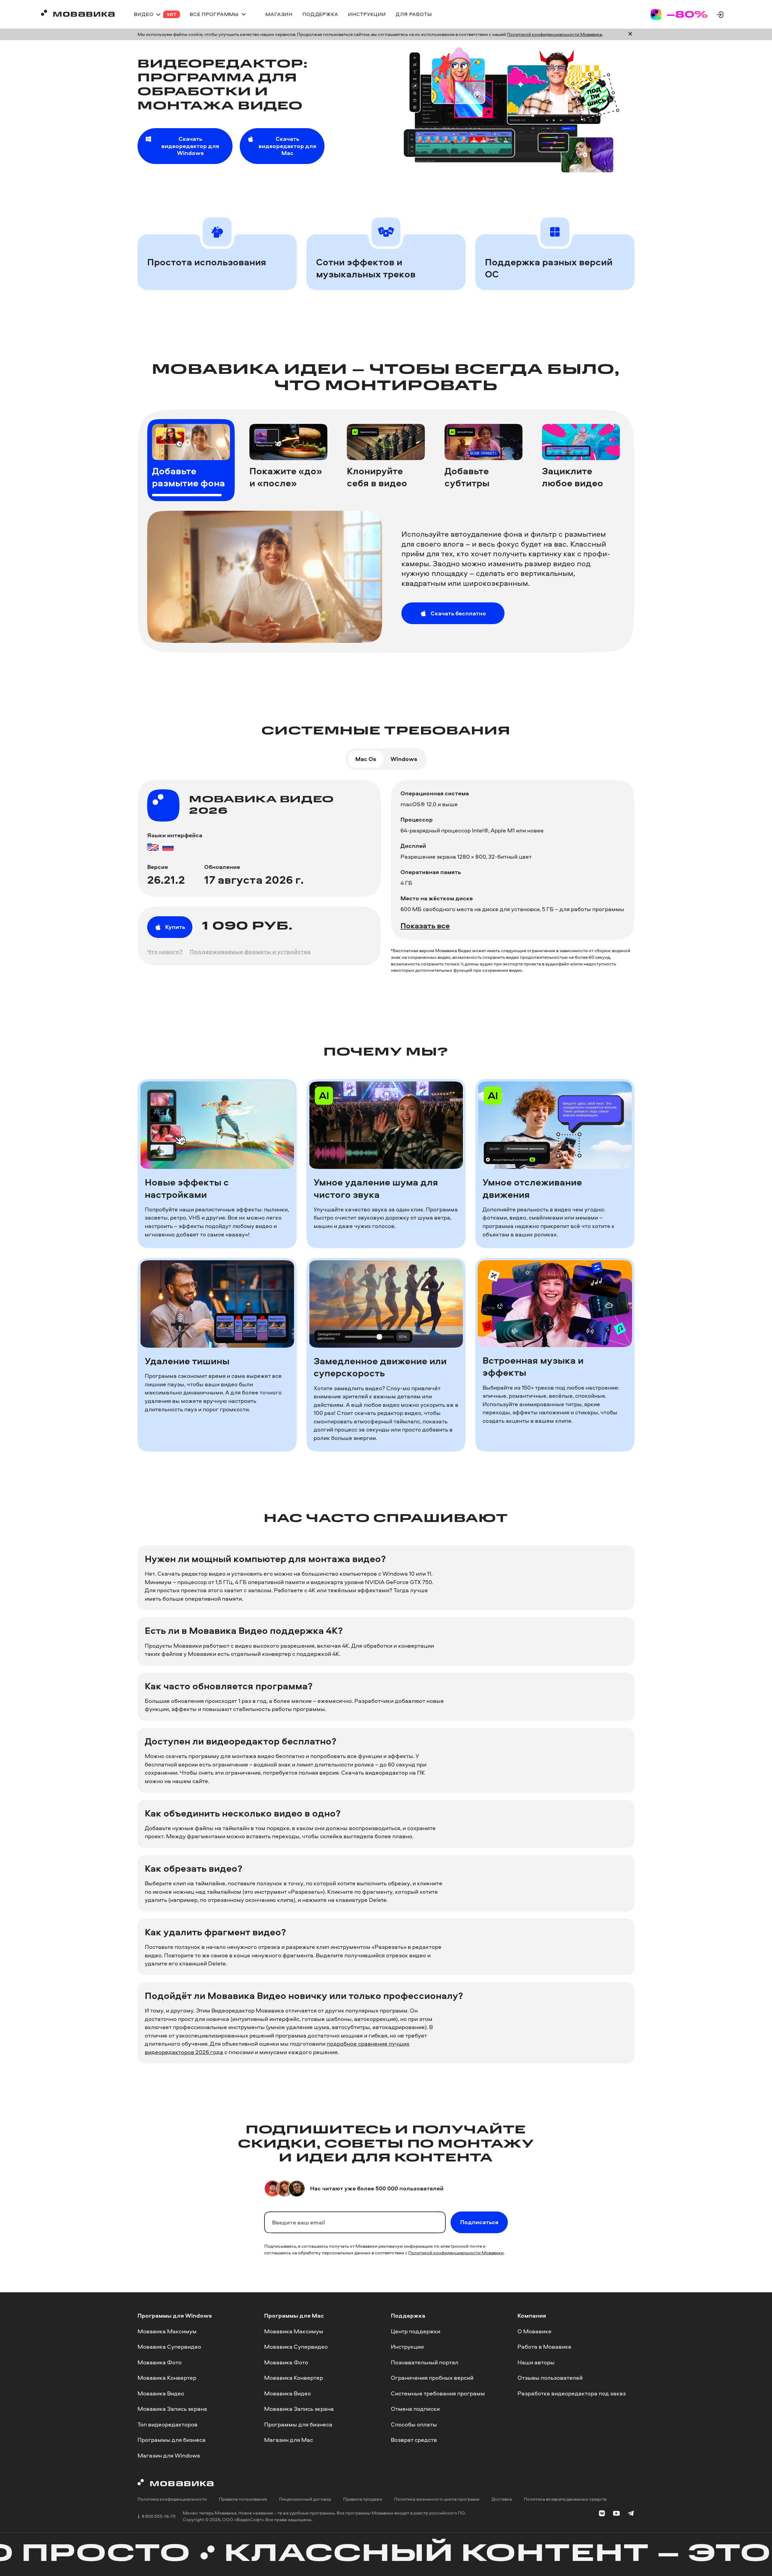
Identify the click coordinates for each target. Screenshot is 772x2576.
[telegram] (631, 2514)
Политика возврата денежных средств (565, 2499)
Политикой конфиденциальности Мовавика (554, 34)
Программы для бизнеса (172, 2440)
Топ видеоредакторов (168, 2424)
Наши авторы (536, 2362)
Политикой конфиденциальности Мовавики (456, 2253)
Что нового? (165, 952)
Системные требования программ (438, 2393)
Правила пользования (243, 2499)
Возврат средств (414, 2440)
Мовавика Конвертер (167, 2378)
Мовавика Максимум (167, 2331)
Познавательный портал (425, 2362)
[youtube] (616, 2514)
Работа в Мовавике (544, 2347)
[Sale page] (679, 14)
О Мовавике (535, 2331)
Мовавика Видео (161, 2393)
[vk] (602, 2514)
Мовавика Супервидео (169, 2347)
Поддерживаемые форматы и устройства (250, 952)
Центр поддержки (416, 2331)
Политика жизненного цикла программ (437, 2499)
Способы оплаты (414, 2424)
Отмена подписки (415, 2409)
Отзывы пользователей (550, 2378)
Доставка (502, 2499)
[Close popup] (630, 34)
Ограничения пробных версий (432, 2378)
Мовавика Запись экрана (172, 2409)
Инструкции (407, 2347)
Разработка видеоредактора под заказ (572, 2393)
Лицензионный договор (305, 2499)
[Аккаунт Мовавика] (720, 14)
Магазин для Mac (289, 2440)
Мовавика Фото (160, 2362)
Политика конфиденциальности (172, 2499)
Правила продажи (363, 2499)
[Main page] (78, 14)
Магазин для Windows (169, 2455)
